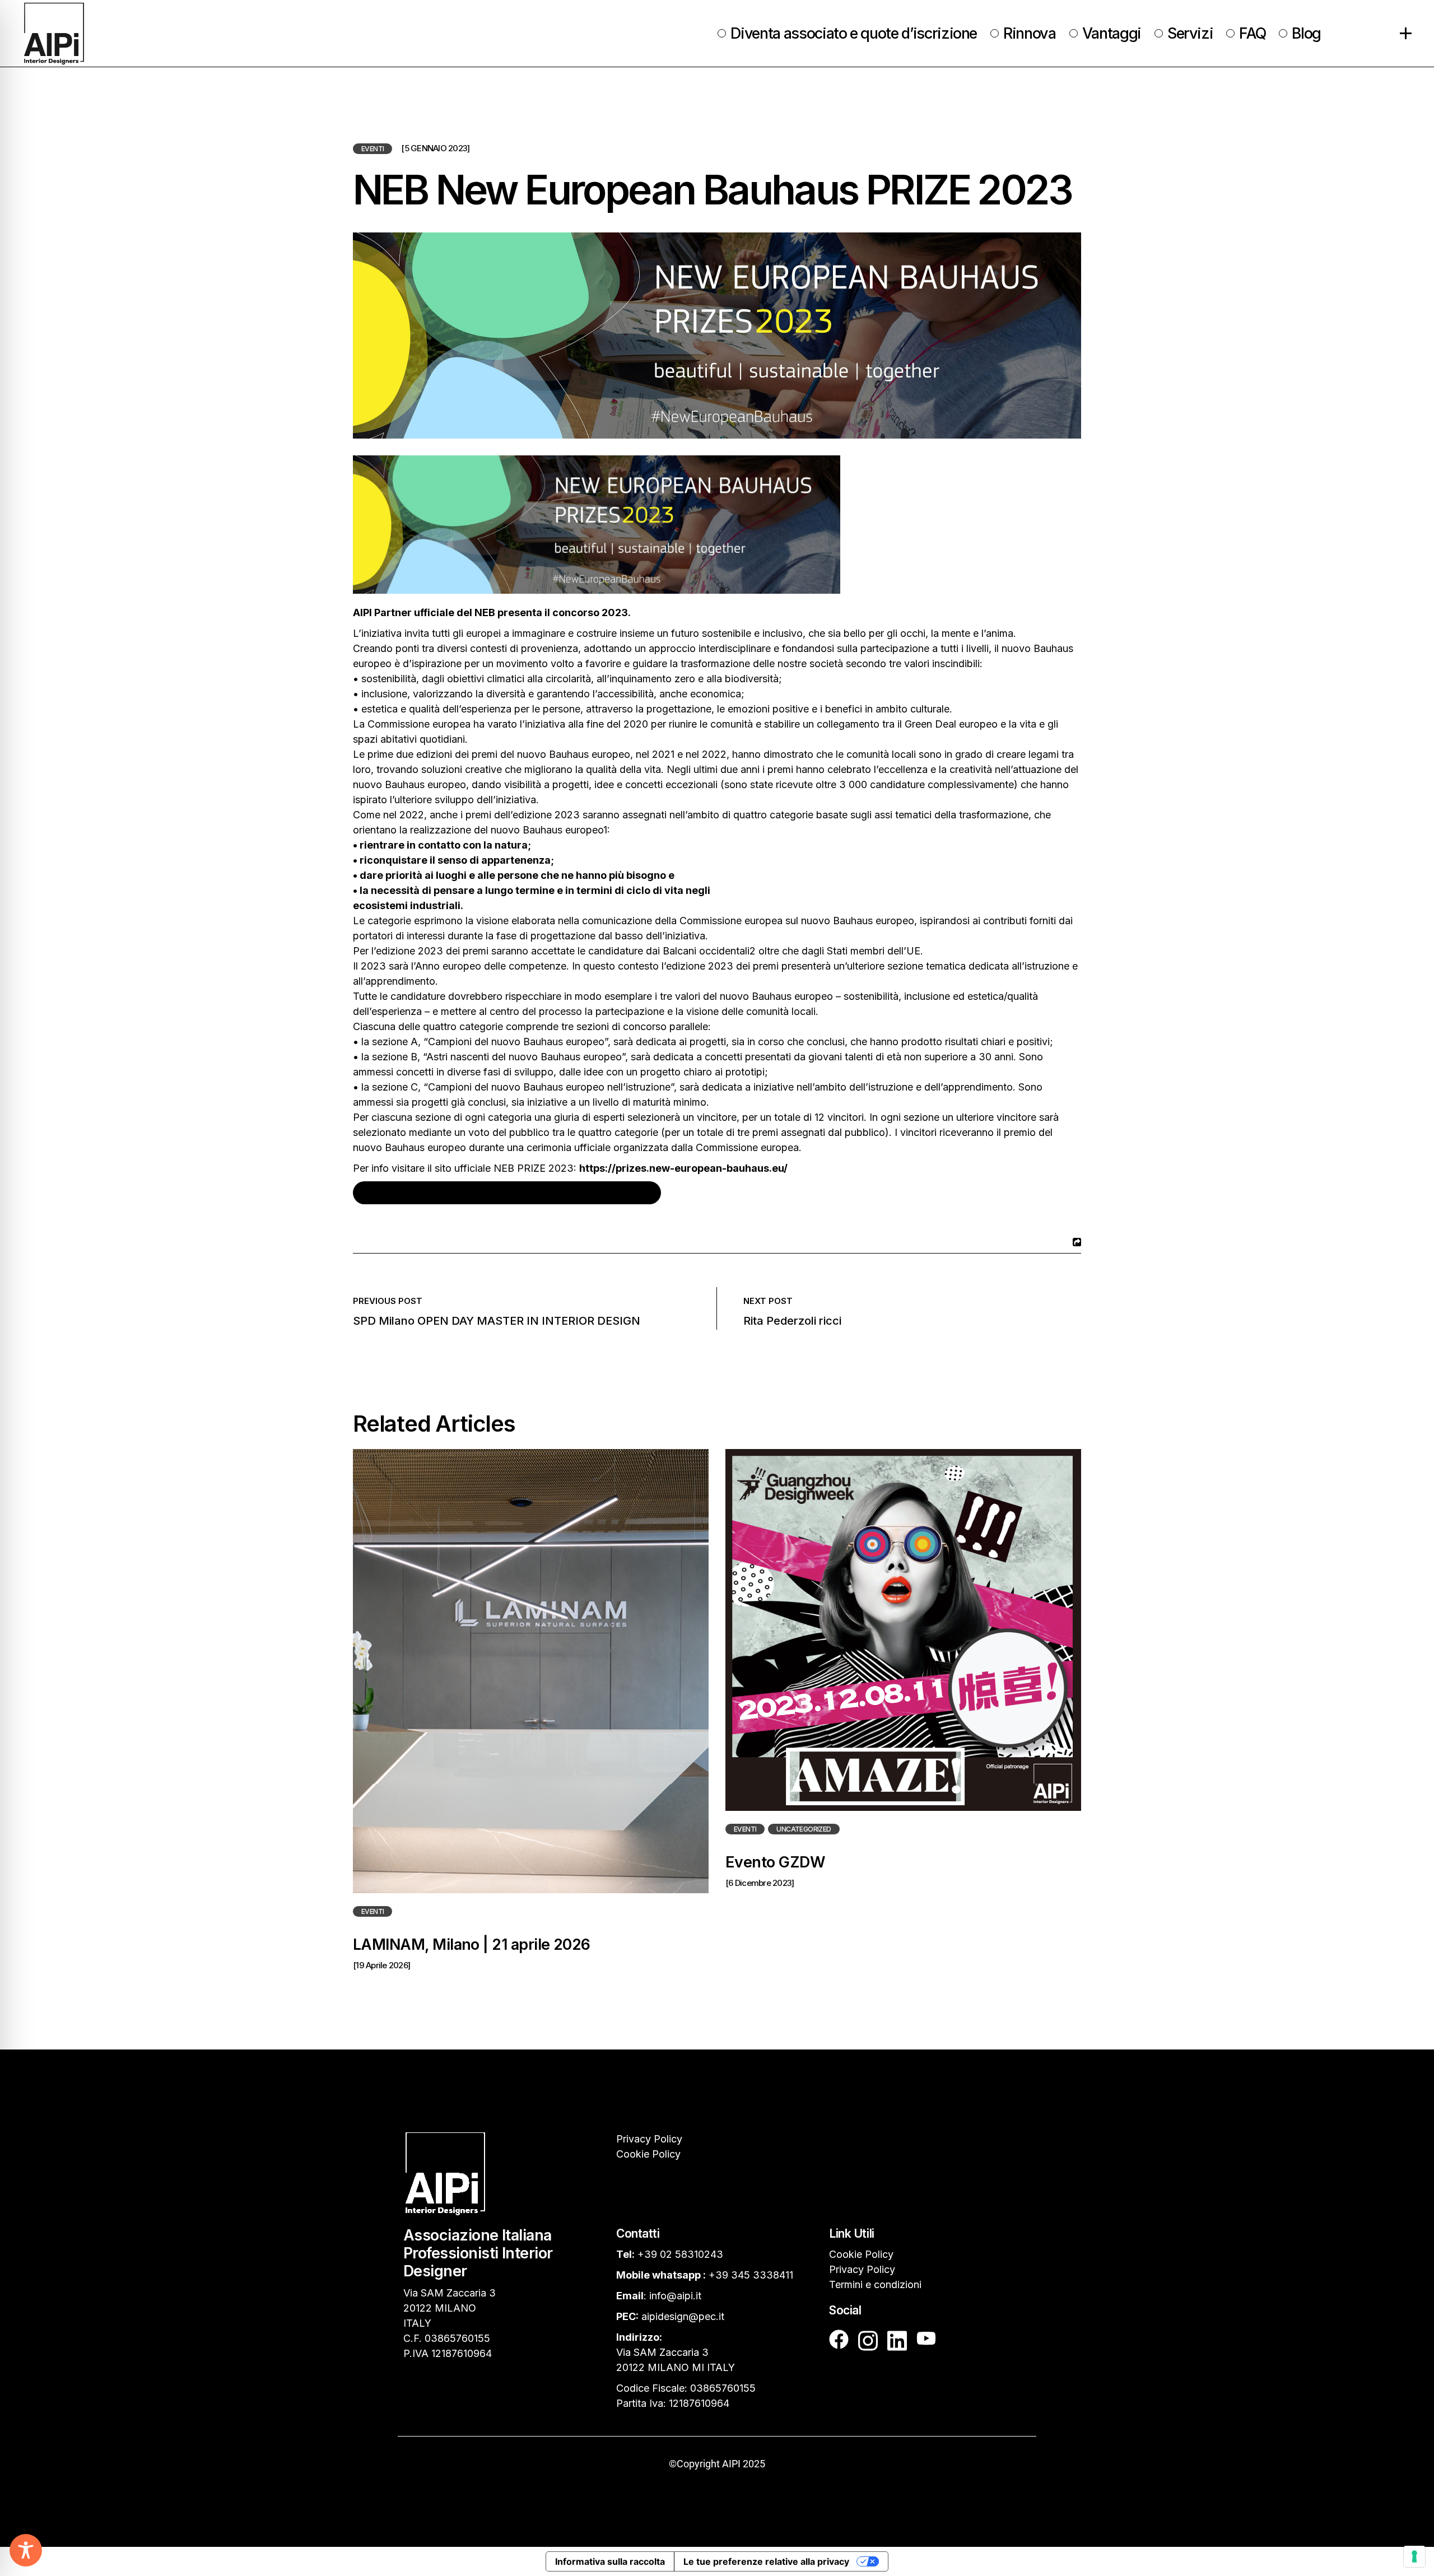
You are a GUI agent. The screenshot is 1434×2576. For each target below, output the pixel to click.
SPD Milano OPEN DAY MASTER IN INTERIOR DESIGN (497, 1321)
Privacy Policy (649, 2139)
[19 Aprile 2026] (381, 1965)
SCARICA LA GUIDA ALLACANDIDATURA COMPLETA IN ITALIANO (507, 1193)
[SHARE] (1075, 1242)
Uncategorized (804, 1829)
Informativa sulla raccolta (610, 2561)
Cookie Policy (648, 2154)
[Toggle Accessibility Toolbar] (26, 2550)
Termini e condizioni (875, 2284)
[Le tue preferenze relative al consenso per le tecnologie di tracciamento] (1414, 2556)
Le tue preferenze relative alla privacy (766, 2561)
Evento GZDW (775, 1862)
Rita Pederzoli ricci (792, 1321)
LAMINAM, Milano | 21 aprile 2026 (472, 1944)
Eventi (373, 149)
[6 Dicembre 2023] (760, 1883)
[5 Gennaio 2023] (435, 148)
